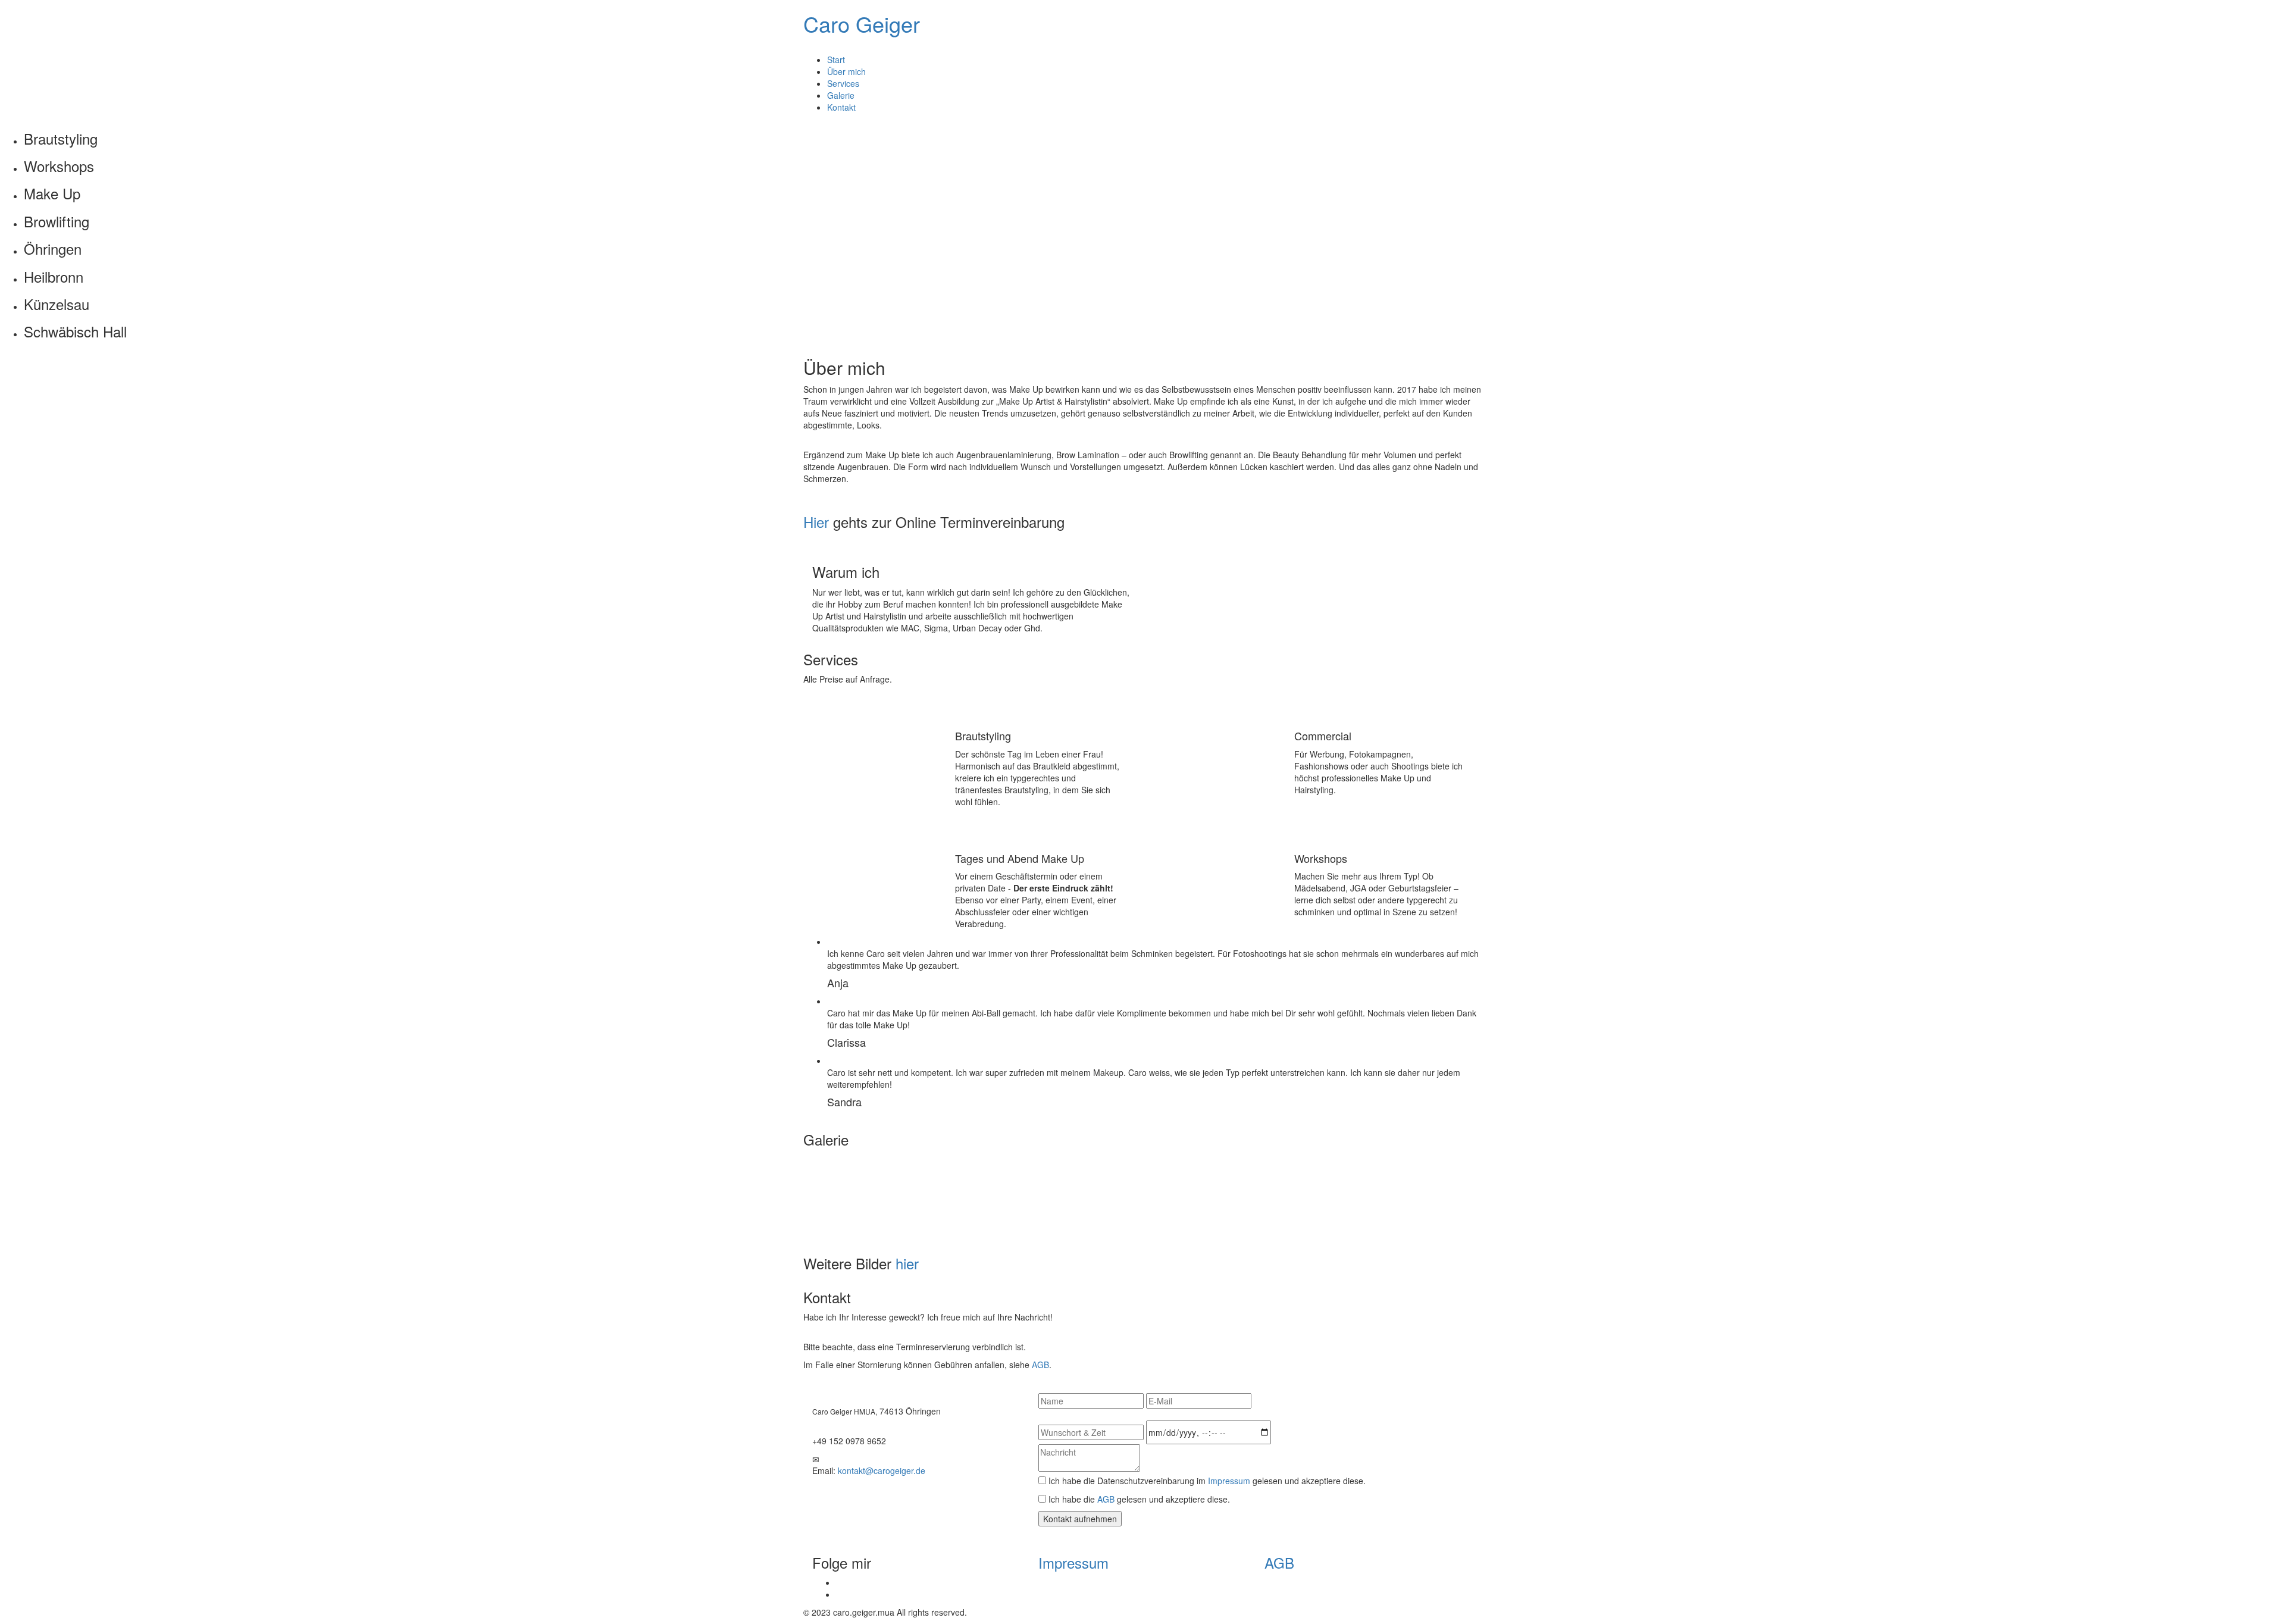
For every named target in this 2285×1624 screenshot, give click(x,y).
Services (843, 83)
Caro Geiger (862, 24)
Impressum (1229, 1481)
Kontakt (841, 107)
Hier (816, 522)
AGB (1040, 1365)
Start (836, 60)
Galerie (841, 95)
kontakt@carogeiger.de (882, 1470)
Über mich (846, 71)
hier (907, 1263)
